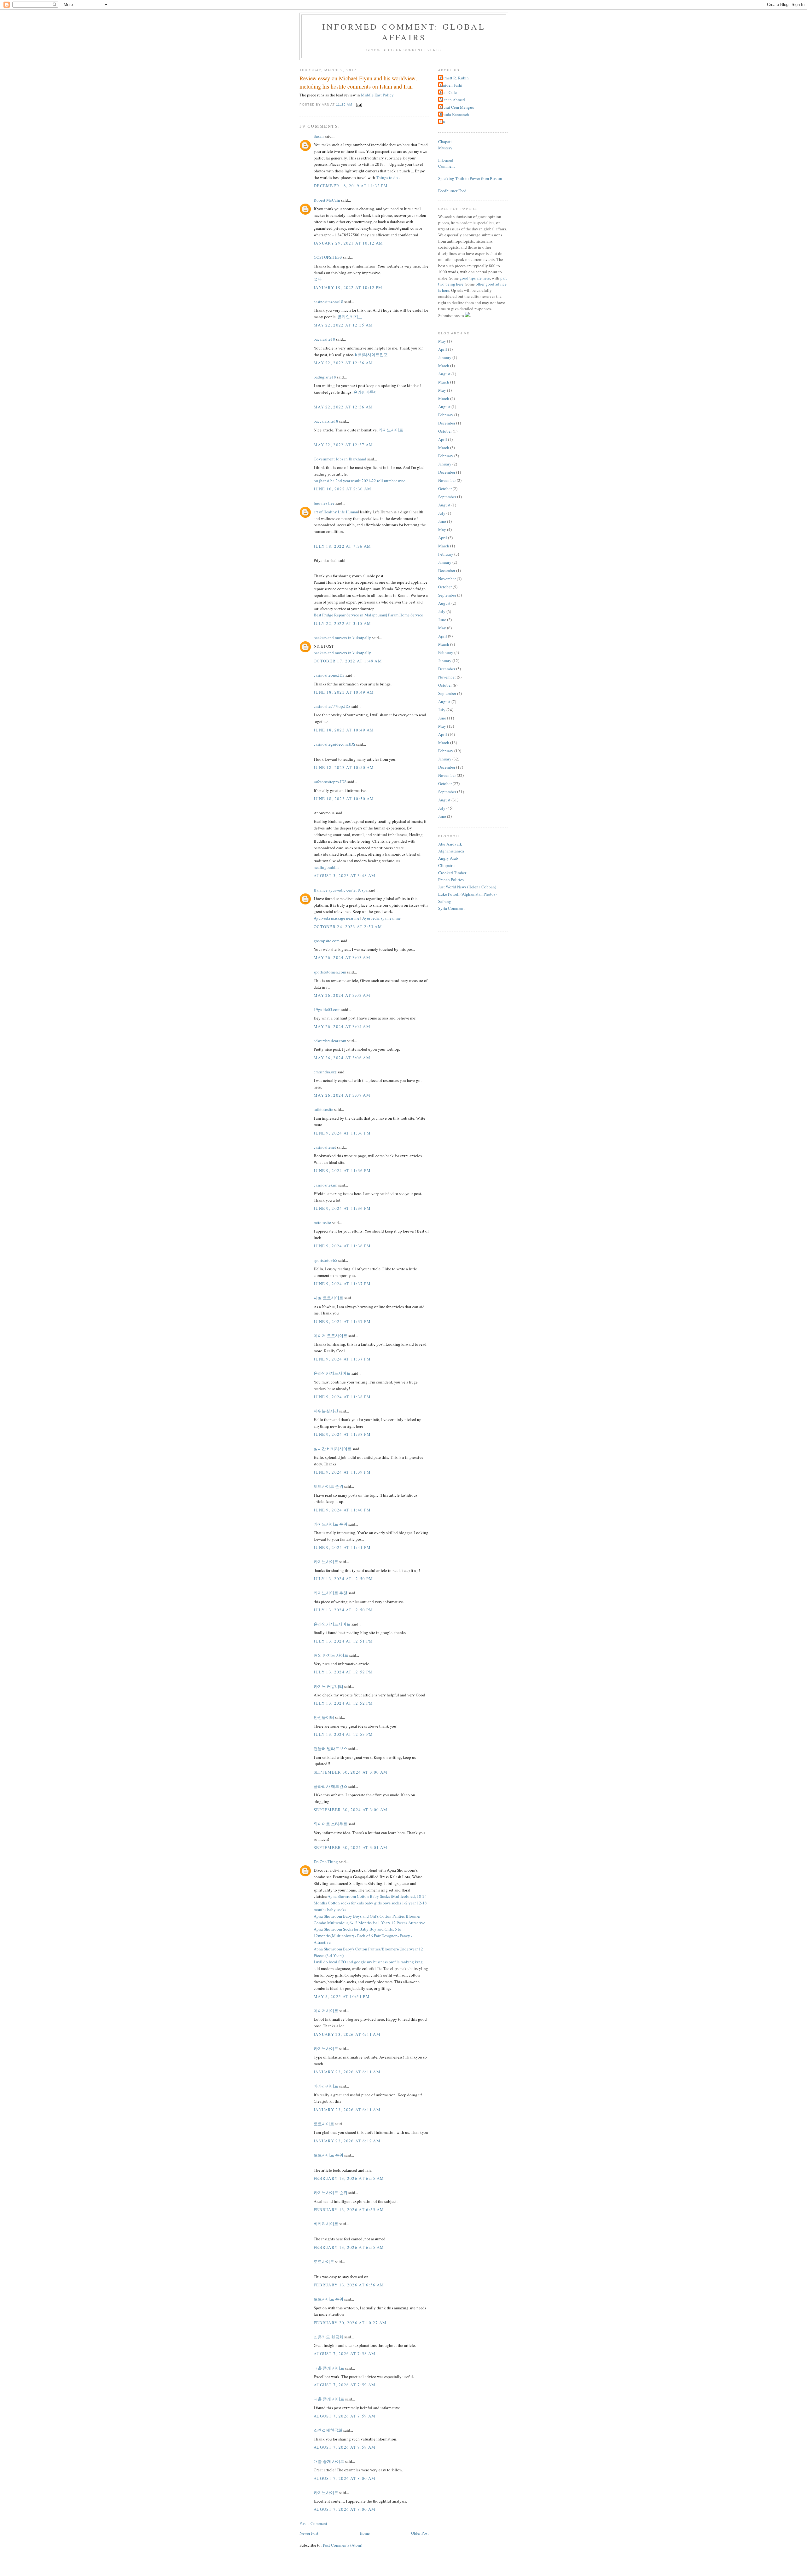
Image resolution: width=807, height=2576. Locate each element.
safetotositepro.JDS (330, 782)
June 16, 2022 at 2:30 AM (343, 489)
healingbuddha (327, 867)
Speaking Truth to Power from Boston (470, 178)
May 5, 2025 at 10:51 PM (342, 1996)
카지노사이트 (391, 430)
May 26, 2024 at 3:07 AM (342, 1095)
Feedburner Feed (452, 191)
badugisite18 (325, 377)
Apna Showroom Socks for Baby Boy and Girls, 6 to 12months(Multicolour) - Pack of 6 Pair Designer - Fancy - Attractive (363, 1936)
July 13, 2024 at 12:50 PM (343, 1579)
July (442, 513)
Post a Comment (313, 2523)
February (446, 415)
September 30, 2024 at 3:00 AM (351, 1772)
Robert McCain (327, 200)
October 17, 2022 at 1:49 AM (348, 661)
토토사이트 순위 (328, 1486)
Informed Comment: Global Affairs (404, 32)
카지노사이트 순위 (331, 1524)
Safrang (445, 901)
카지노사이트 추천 (331, 1593)
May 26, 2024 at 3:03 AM (342, 957)
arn (442, 122)
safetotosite (323, 1109)
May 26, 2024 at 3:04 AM (342, 1026)
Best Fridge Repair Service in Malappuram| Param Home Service (368, 615)
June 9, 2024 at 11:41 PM (342, 1547)
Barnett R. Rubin (454, 78)
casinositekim (325, 1185)
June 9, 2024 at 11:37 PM (342, 1284)
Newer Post (309, 2533)
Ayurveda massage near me (337, 918)
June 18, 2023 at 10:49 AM (344, 692)
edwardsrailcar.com (330, 1041)
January (445, 357)
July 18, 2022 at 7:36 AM (342, 546)
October (445, 431)
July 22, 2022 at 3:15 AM (342, 623)
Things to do (387, 177)
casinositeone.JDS (329, 675)
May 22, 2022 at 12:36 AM (343, 363)
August (444, 374)
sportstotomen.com (330, 972)
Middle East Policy (377, 95)
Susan (319, 136)
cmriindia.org (325, 1072)
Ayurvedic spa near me (381, 918)
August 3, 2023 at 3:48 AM (345, 875)
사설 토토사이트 (328, 1298)
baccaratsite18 (326, 421)
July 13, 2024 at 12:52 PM (343, 1672)
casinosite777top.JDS (332, 706)
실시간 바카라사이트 (333, 1449)
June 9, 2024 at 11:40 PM (342, 1510)
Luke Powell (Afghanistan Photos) (467, 894)
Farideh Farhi (451, 85)
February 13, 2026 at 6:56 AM (349, 2285)
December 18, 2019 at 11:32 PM (351, 186)
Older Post (420, 2533)
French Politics (451, 880)
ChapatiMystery (445, 145)
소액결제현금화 (328, 2430)
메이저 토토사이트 (331, 1336)
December (447, 423)
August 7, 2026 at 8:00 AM (345, 2478)
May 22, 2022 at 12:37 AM (343, 445)
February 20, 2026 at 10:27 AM (350, 2323)
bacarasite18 (324, 339)
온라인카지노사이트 (332, 1373)
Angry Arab (448, 858)
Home (365, 2533)
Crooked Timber (452, 873)
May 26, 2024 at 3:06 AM (342, 1058)
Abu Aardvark (450, 844)
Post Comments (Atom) (343, 2545)
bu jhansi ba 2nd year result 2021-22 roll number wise (360, 481)
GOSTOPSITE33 (328, 257)
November (447, 480)
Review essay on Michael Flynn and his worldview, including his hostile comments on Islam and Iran (358, 82)
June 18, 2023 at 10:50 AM (344, 767)
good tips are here (475, 278)
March (444, 366)
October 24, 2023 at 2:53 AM (348, 927)
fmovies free (324, 503)
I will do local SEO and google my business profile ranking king (368, 1962)
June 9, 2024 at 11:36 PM (342, 1133)
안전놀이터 (324, 1717)
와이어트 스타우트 (331, 1824)
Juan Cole (448, 92)
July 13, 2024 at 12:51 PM (343, 1641)
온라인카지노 (350, 317)
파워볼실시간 (326, 1411)
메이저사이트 (326, 2011)
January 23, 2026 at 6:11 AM (347, 2034)
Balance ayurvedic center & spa (341, 890)
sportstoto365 (325, 1260)
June (442, 521)
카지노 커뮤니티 (328, 1686)
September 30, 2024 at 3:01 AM (351, 1847)
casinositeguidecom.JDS (334, 744)
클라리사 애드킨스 (331, 1786)
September (447, 497)
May (442, 341)
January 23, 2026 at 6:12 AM (347, 2141)
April (443, 349)
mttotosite (322, 1222)
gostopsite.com (327, 941)
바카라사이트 (326, 2086)
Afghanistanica (451, 851)
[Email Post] (358, 104)
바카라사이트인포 (371, 355)
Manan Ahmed (452, 100)
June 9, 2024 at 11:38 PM (342, 1397)
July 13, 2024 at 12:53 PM (343, 1734)
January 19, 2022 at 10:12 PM (348, 287)
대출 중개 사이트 (329, 2368)
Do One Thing (326, 1862)
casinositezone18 (328, 302)
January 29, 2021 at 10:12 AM (348, 243)
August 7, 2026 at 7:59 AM (345, 2385)
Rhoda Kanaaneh (454, 114)
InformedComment (447, 163)
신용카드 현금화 (328, 2337)
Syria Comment (451, 908)
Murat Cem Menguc (457, 107)
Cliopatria (447, 865)
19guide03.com (327, 1009)
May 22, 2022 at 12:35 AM (343, 325)
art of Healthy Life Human (336, 512)
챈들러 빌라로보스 (331, 1748)
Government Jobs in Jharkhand (340, 459)
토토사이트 (324, 2124)
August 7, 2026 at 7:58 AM (345, 2354)
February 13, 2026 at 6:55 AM (349, 2178)
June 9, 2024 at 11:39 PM (342, 1472)
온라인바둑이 (366, 392)
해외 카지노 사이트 (331, 1655)
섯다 (318, 279)
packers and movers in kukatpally (342, 638)
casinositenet (325, 1147)
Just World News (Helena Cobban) (467, 887)
